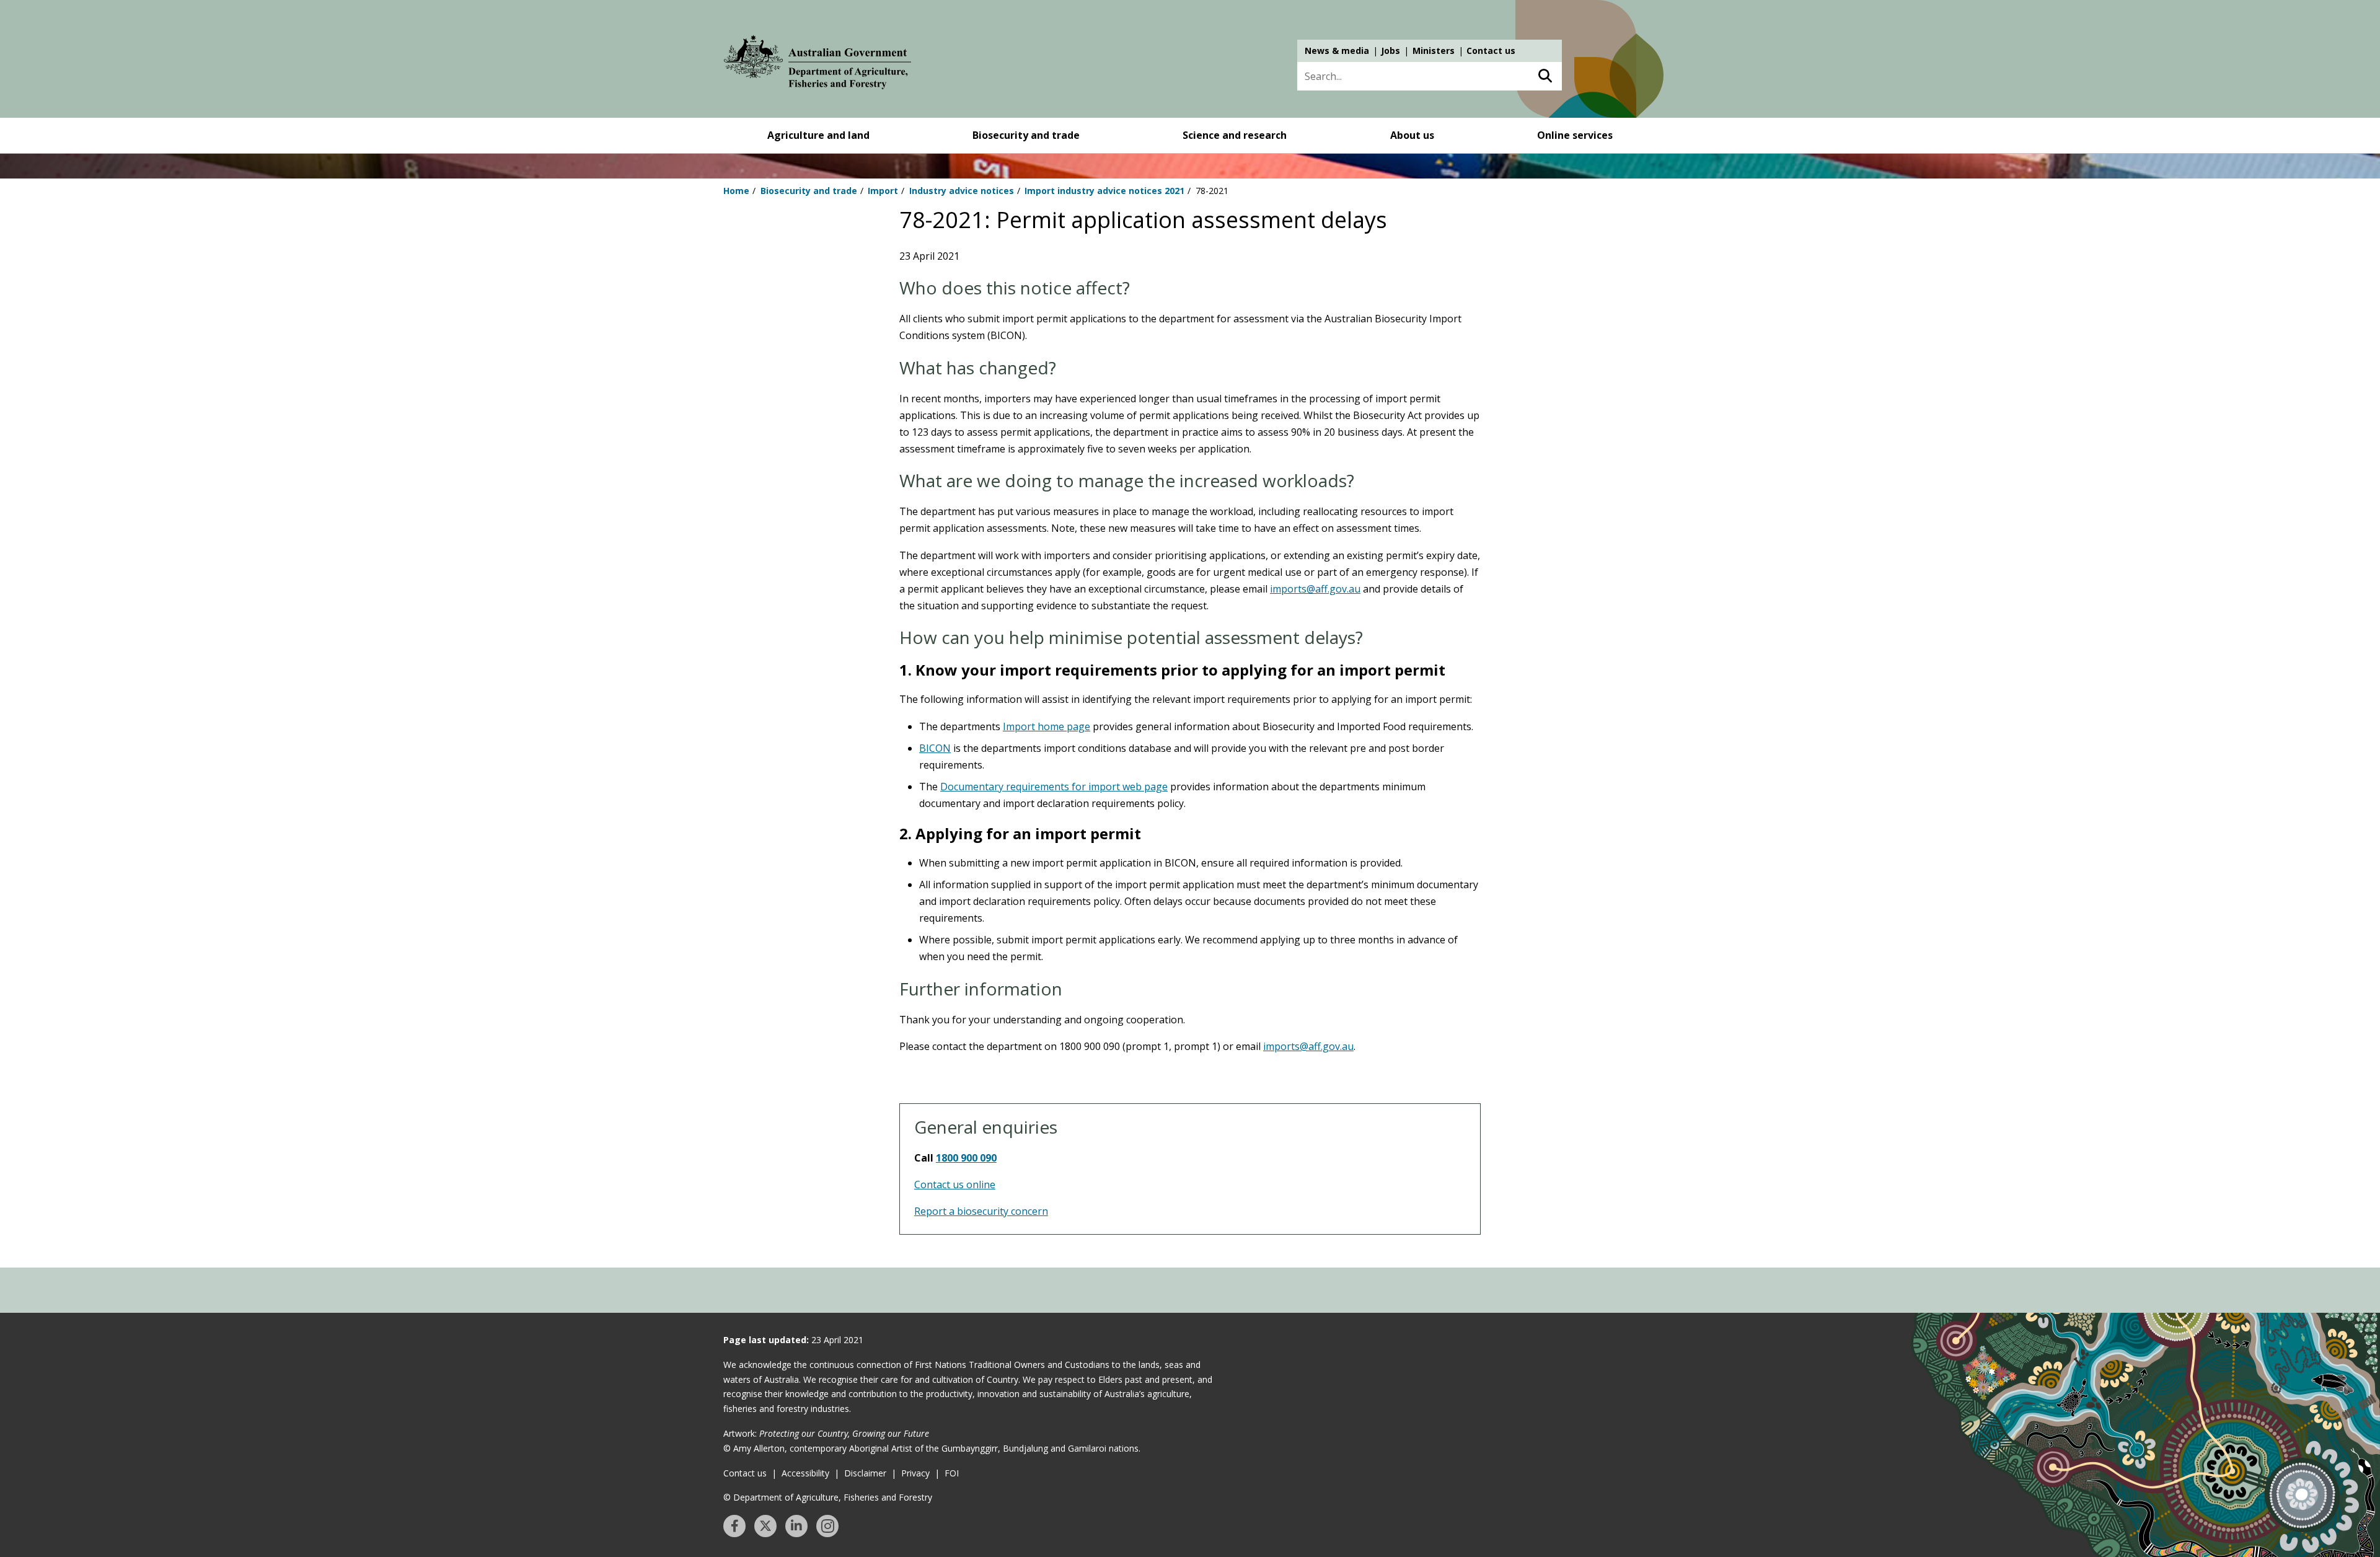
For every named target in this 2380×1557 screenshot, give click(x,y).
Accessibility (805, 1473)
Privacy (915, 1473)
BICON (935, 748)
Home (736, 191)
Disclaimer (865, 1473)
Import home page (1047, 726)
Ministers (1434, 51)
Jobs (1391, 51)
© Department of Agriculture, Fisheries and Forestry (828, 1497)
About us (1412, 135)
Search (1545, 76)
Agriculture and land (818, 135)
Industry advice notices (962, 191)
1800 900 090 (966, 1158)
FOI (952, 1473)
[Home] (818, 64)
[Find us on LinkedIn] (796, 1526)
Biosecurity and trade (1026, 135)
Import (883, 191)
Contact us (1491, 51)
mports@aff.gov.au (1310, 1046)
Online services (1575, 135)
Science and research (1235, 135)
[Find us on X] (765, 1526)
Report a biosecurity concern (981, 1211)
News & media (1337, 51)
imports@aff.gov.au (1315, 589)
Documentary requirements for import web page (1054, 787)
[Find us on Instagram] (827, 1526)
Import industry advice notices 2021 (1104, 191)
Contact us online (955, 1184)
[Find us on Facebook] (734, 1526)
